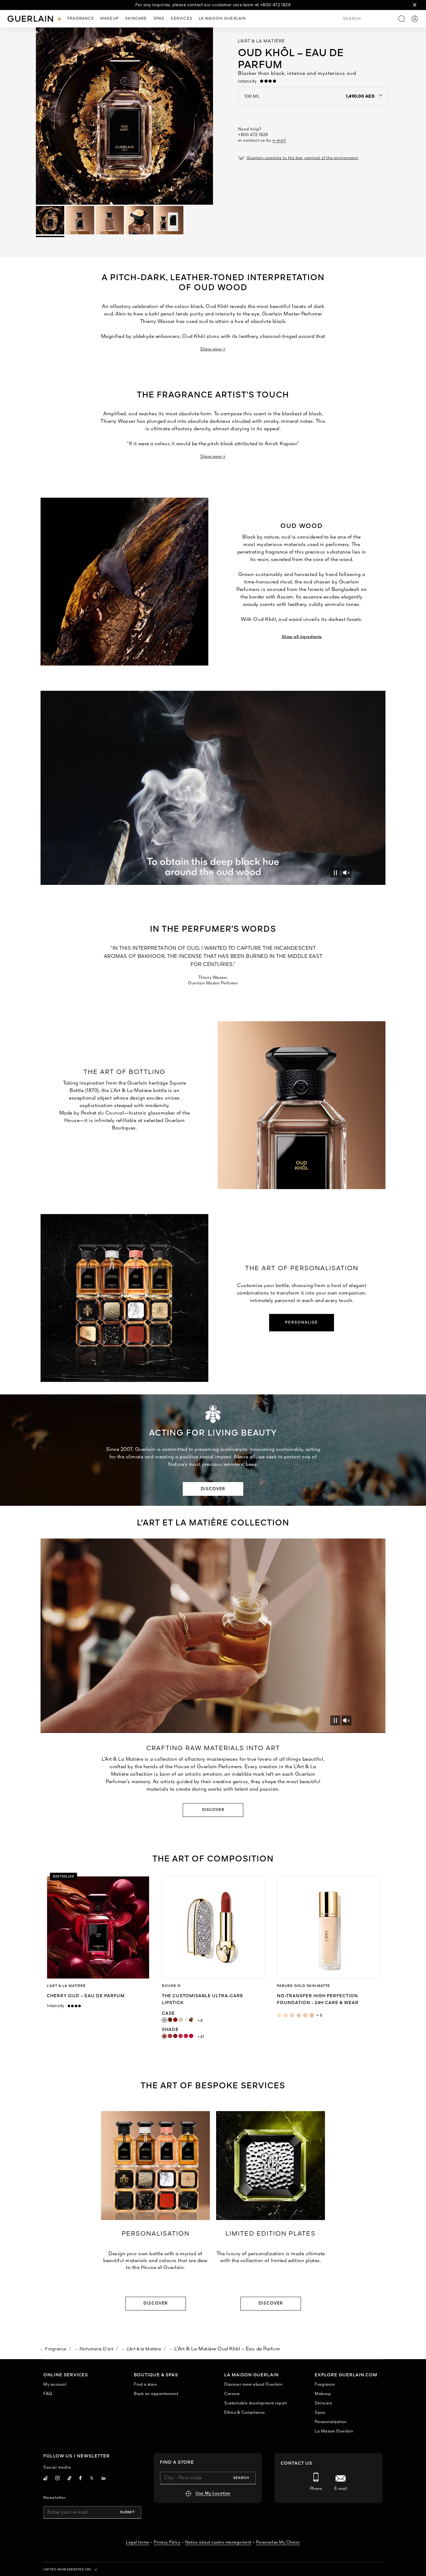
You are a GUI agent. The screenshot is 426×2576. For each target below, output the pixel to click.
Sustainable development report (255, 2403)
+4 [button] (200, 2021)
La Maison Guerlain (334, 2431)
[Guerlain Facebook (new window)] (81, 2479)
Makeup (323, 2394)
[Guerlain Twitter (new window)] (92, 2479)
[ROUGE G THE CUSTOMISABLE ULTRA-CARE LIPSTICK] (213, 1927)
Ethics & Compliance (245, 2413)
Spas (320, 2413)
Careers (232, 2394)
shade (179, 2030)
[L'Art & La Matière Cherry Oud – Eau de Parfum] (98, 1927)
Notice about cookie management (218, 2542)
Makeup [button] (110, 19)
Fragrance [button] (81, 19)
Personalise (302, 1323)
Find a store (145, 2385)
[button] (415, 5)
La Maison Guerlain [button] (222, 19)
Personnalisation (331, 2422)
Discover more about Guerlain (253, 2385)
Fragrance (56, 2349)
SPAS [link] (159, 19)
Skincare (323, 2403)
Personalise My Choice (278, 2542)
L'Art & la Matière (144, 2349)
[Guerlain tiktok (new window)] (70, 2479)
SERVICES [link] (182, 19)
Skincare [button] (136, 19)
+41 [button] (201, 2037)
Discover (213, 1489)
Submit (127, 2512)
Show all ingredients (302, 637)
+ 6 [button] (319, 2015)
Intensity (249, 81)
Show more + (213, 349)
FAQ (48, 2394)
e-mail (279, 141)
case (175, 2013)
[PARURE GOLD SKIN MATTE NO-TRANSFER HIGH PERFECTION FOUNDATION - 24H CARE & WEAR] (328, 1927)
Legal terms (138, 2542)
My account (55, 2385)
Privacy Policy (167, 2542)
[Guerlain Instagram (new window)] (58, 2479)
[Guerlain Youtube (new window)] (46, 2479)
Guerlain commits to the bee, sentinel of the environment (303, 158)
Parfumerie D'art (97, 2349)
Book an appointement (156, 2394)
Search (241, 2478)
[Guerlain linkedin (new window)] (104, 2479)
